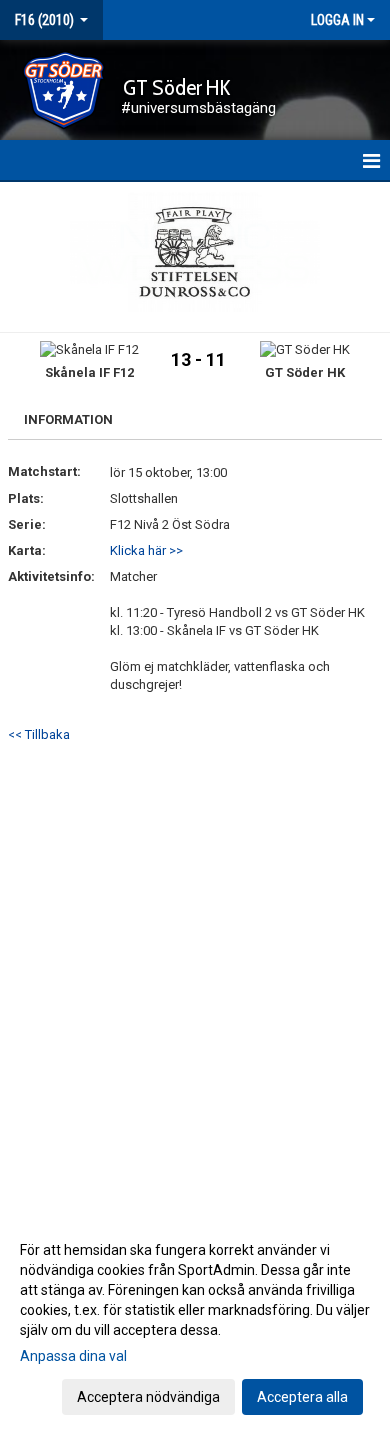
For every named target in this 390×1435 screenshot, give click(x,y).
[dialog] (195, 1322)
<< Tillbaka (39, 734)
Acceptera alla (302, 1397)
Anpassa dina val (73, 1356)
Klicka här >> (146, 550)
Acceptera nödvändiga (148, 1397)
